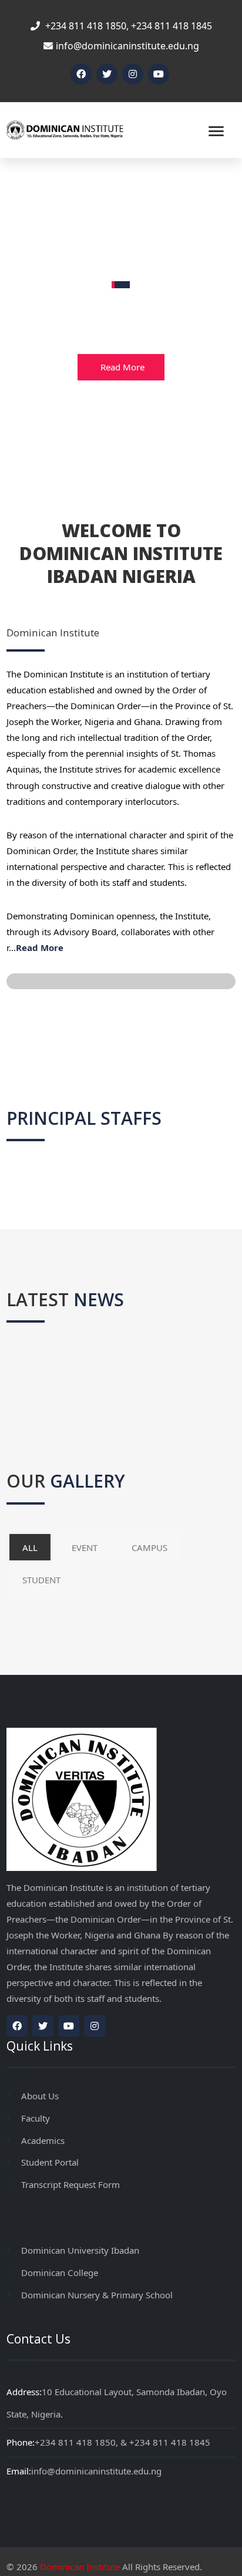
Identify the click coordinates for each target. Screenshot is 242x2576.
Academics (43, 2140)
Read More (122, 367)
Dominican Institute (80, 2567)
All (30, 1547)
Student (41, 1580)
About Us (40, 2096)
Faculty (36, 2118)
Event (85, 1547)
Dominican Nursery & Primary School (97, 2295)
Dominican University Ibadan (80, 2250)
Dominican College (60, 2272)
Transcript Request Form (70, 2184)
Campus (149, 1547)
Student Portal (50, 2162)
